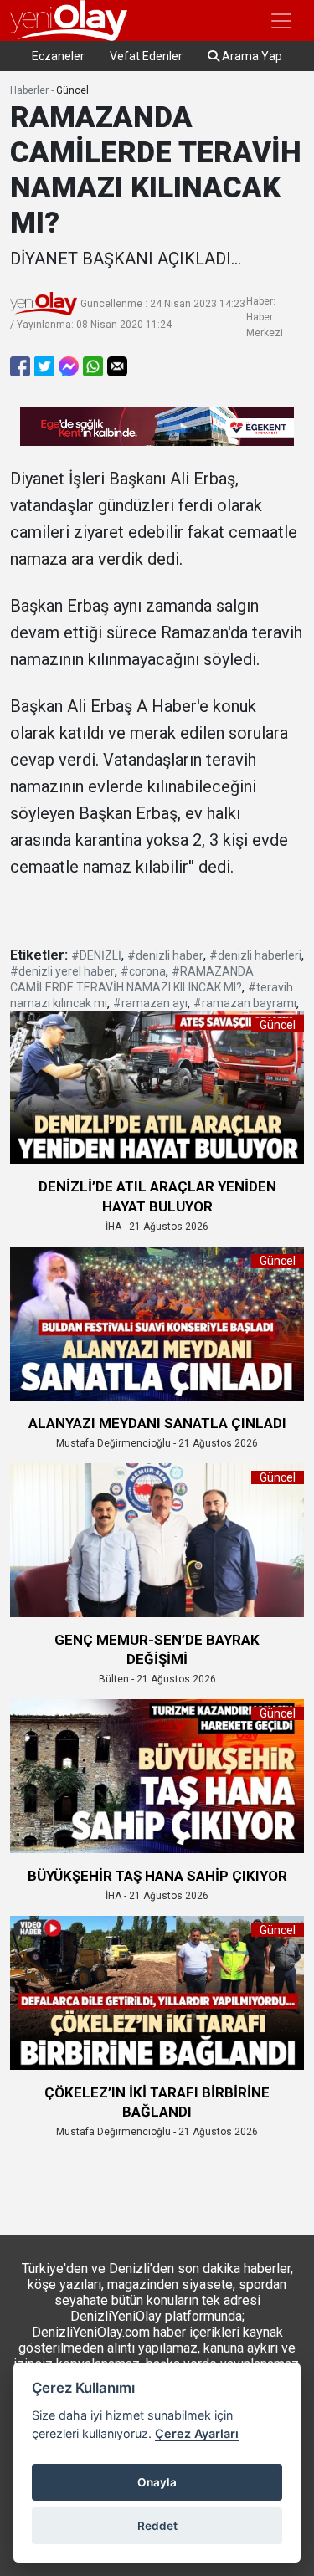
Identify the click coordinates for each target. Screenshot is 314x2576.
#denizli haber (165, 955)
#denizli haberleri (255, 955)
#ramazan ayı (150, 1003)
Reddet (157, 2526)
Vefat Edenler (146, 56)
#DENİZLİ (96, 955)
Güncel (72, 90)
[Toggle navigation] (281, 21)
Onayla (157, 2482)
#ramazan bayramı (245, 1003)
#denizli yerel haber (62, 971)
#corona (143, 971)
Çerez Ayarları (197, 2433)
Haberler (29, 90)
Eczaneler (58, 56)
